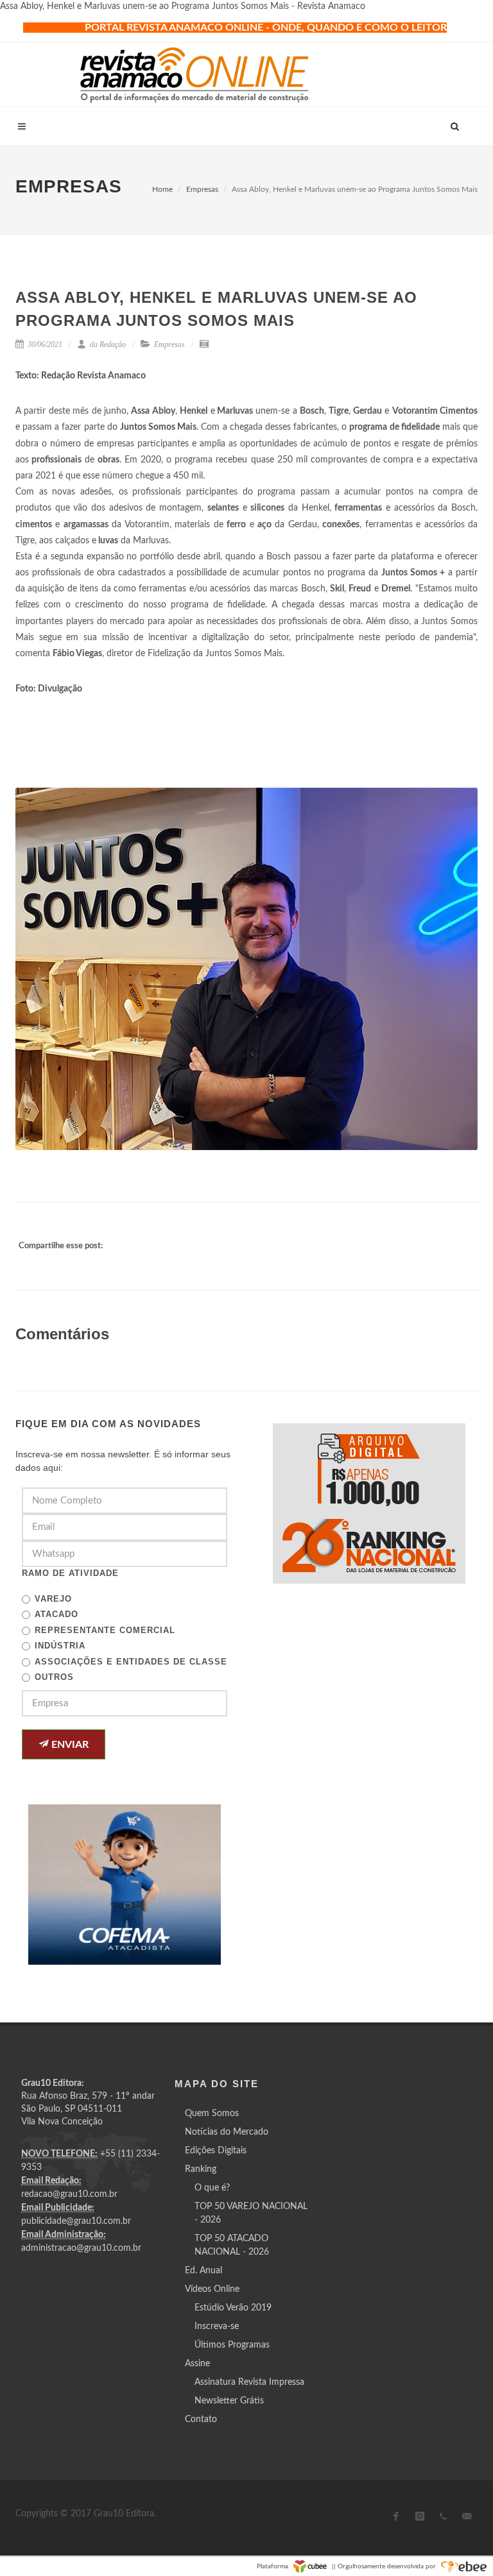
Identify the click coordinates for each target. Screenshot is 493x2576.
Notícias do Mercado (227, 2132)
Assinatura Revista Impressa (249, 2382)
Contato (201, 2419)
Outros (54, 1677)
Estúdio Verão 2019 (233, 2308)
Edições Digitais (216, 2151)
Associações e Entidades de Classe (131, 1662)
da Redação (107, 344)
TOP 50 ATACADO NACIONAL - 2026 (232, 2245)
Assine (197, 2364)
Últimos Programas (232, 2345)
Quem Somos (212, 2114)
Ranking (201, 2169)
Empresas (202, 189)
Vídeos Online (212, 2289)
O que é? (212, 2188)
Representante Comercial (105, 1630)
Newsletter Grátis (229, 2401)
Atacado (56, 1614)
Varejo (53, 1599)
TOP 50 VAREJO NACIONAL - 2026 (251, 2213)
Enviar (69, 1745)
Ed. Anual (203, 2271)
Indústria (60, 1646)
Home (162, 189)
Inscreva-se (217, 2326)
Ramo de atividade (70, 1573)
